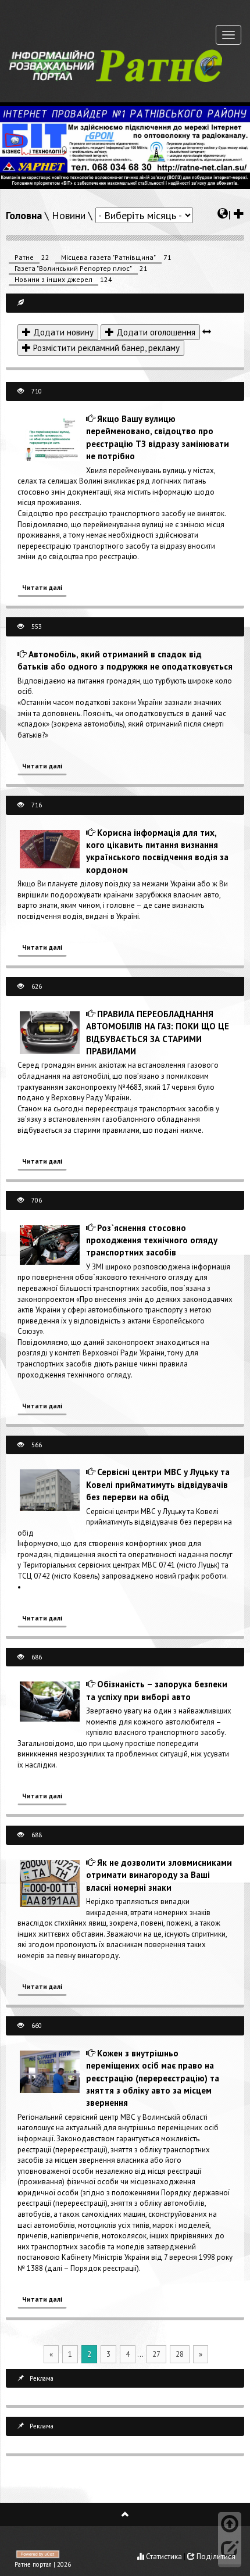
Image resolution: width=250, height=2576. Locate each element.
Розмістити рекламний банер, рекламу (105, 348)
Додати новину (62, 332)
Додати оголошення (155, 332)
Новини (69, 215)
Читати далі (42, 587)
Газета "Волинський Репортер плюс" (73, 268)
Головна (24, 215)
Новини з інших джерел (53, 279)
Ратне (24, 257)
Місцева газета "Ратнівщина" (108, 257)
